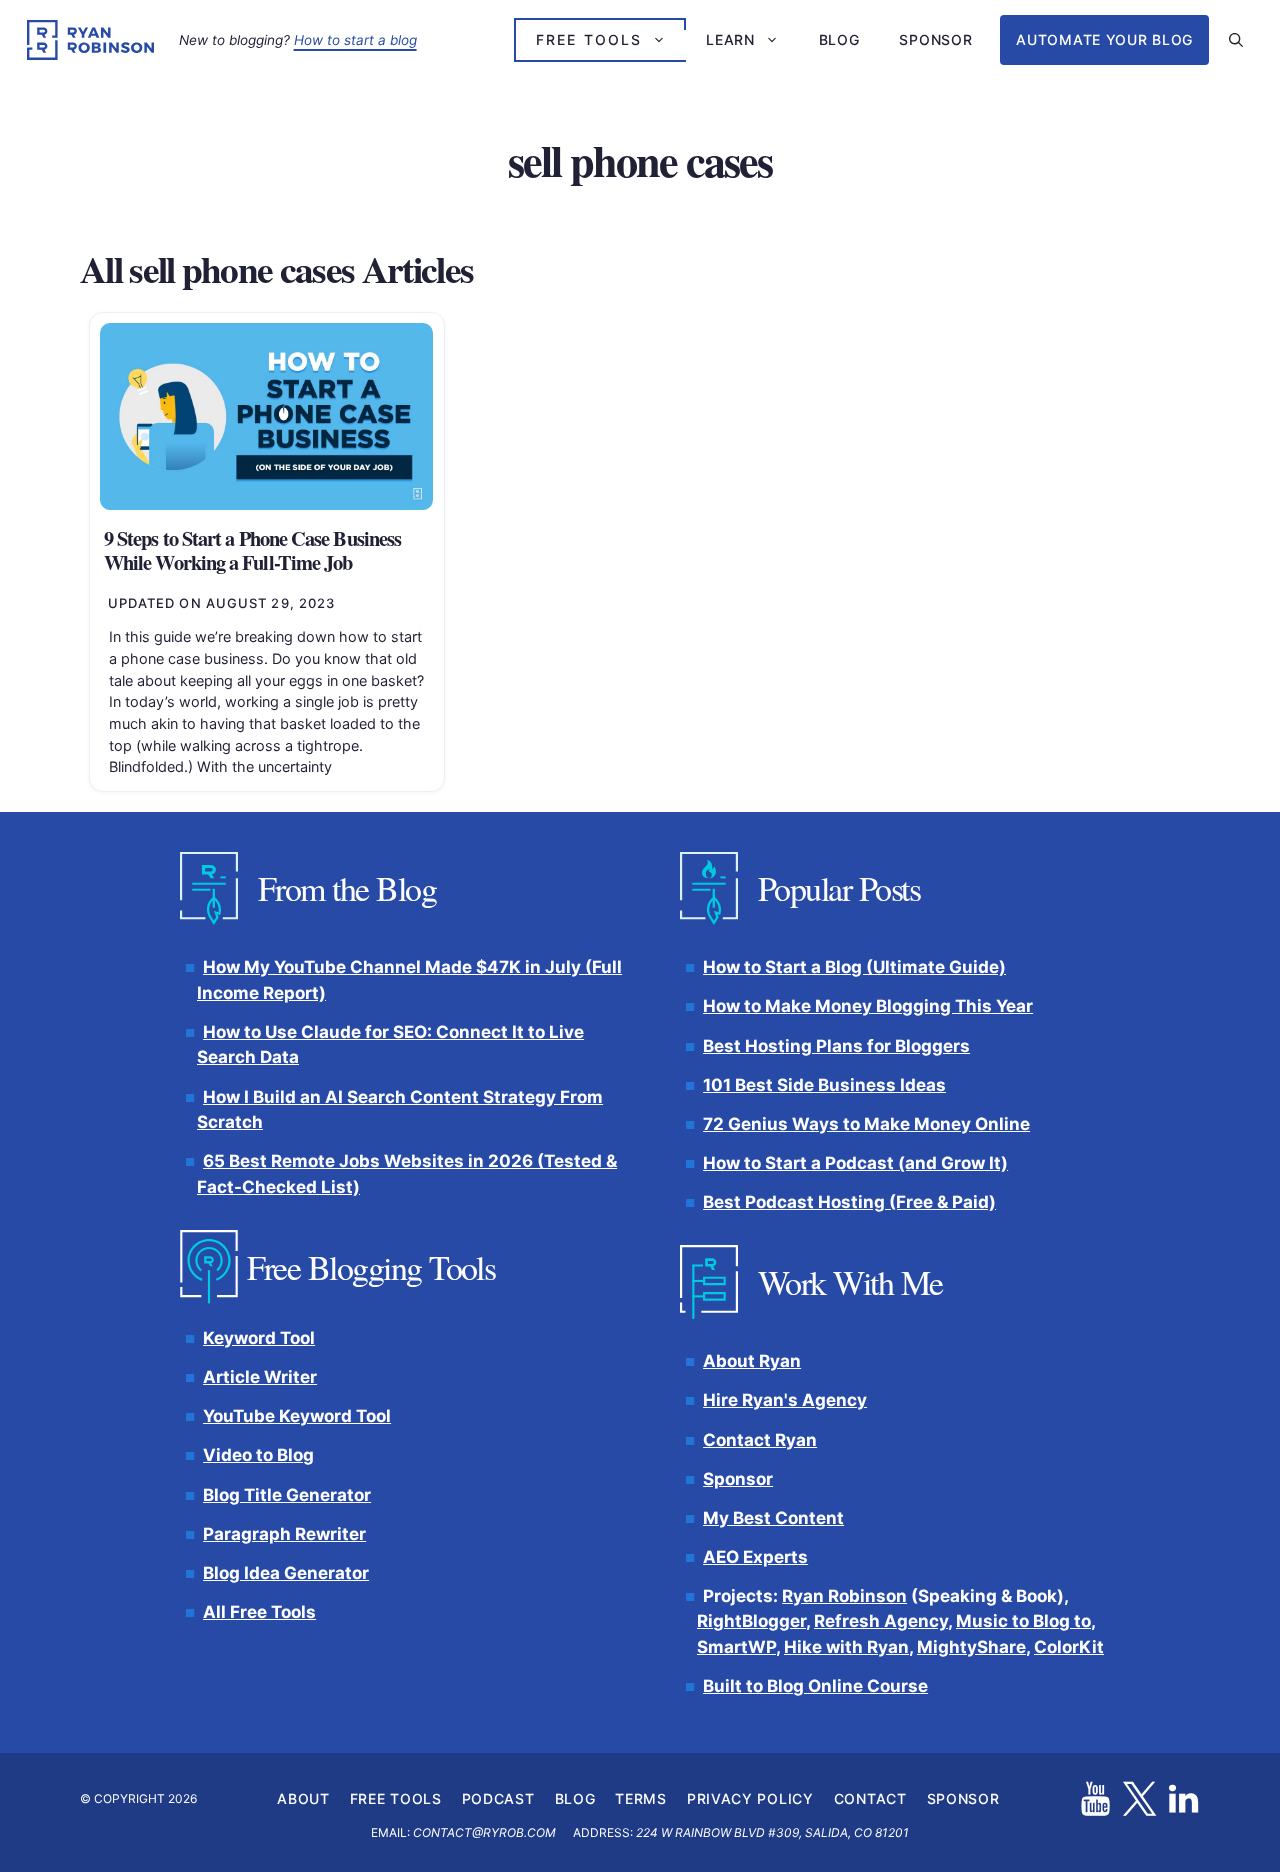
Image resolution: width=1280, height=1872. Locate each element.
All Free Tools (259, 1612)
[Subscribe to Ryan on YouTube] (1095, 1798)
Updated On (222, 603)
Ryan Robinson (844, 1596)
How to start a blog (355, 40)
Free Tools (589, 39)
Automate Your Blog (1104, 39)
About (303, 1798)
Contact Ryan (760, 1440)
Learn (730, 39)
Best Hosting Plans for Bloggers (836, 1046)
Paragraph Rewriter (284, 1534)
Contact (870, 1798)
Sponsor (935, 39)
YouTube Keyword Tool (297, 1417)
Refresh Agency (881, 1622)
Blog (839, 39)
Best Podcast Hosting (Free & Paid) (849, 1202)
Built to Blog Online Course (815, 1686)
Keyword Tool (259, 1338)
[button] (1236, 40)
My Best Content (773, 1518)
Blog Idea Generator (286, 1573)
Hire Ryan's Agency (785, 1401)
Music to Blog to (1023, 1622)
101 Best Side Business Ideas (824, 1085)
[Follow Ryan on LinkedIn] (1183, 1798)
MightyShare (971, 1647)
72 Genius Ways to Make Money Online (866, 1124)
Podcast (498, 1798)
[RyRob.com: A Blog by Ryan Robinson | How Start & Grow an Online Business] (90, 40)
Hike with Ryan (846, 1647)
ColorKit (1069, 1647)
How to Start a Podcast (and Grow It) (855, 1163)
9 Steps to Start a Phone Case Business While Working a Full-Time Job (252, 550)
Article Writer (260, 1378)
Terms (641, 1798)
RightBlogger (751, 1622)
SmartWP (736, 1647)
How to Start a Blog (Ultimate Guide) (854, 968)
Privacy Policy (750, 1798)
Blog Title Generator (287, 1495)
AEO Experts (755, 1557)
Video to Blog (258, 1456)
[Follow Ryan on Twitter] (1139, 1798)
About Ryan (752, 1362)
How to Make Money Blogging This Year (868, 1007)
